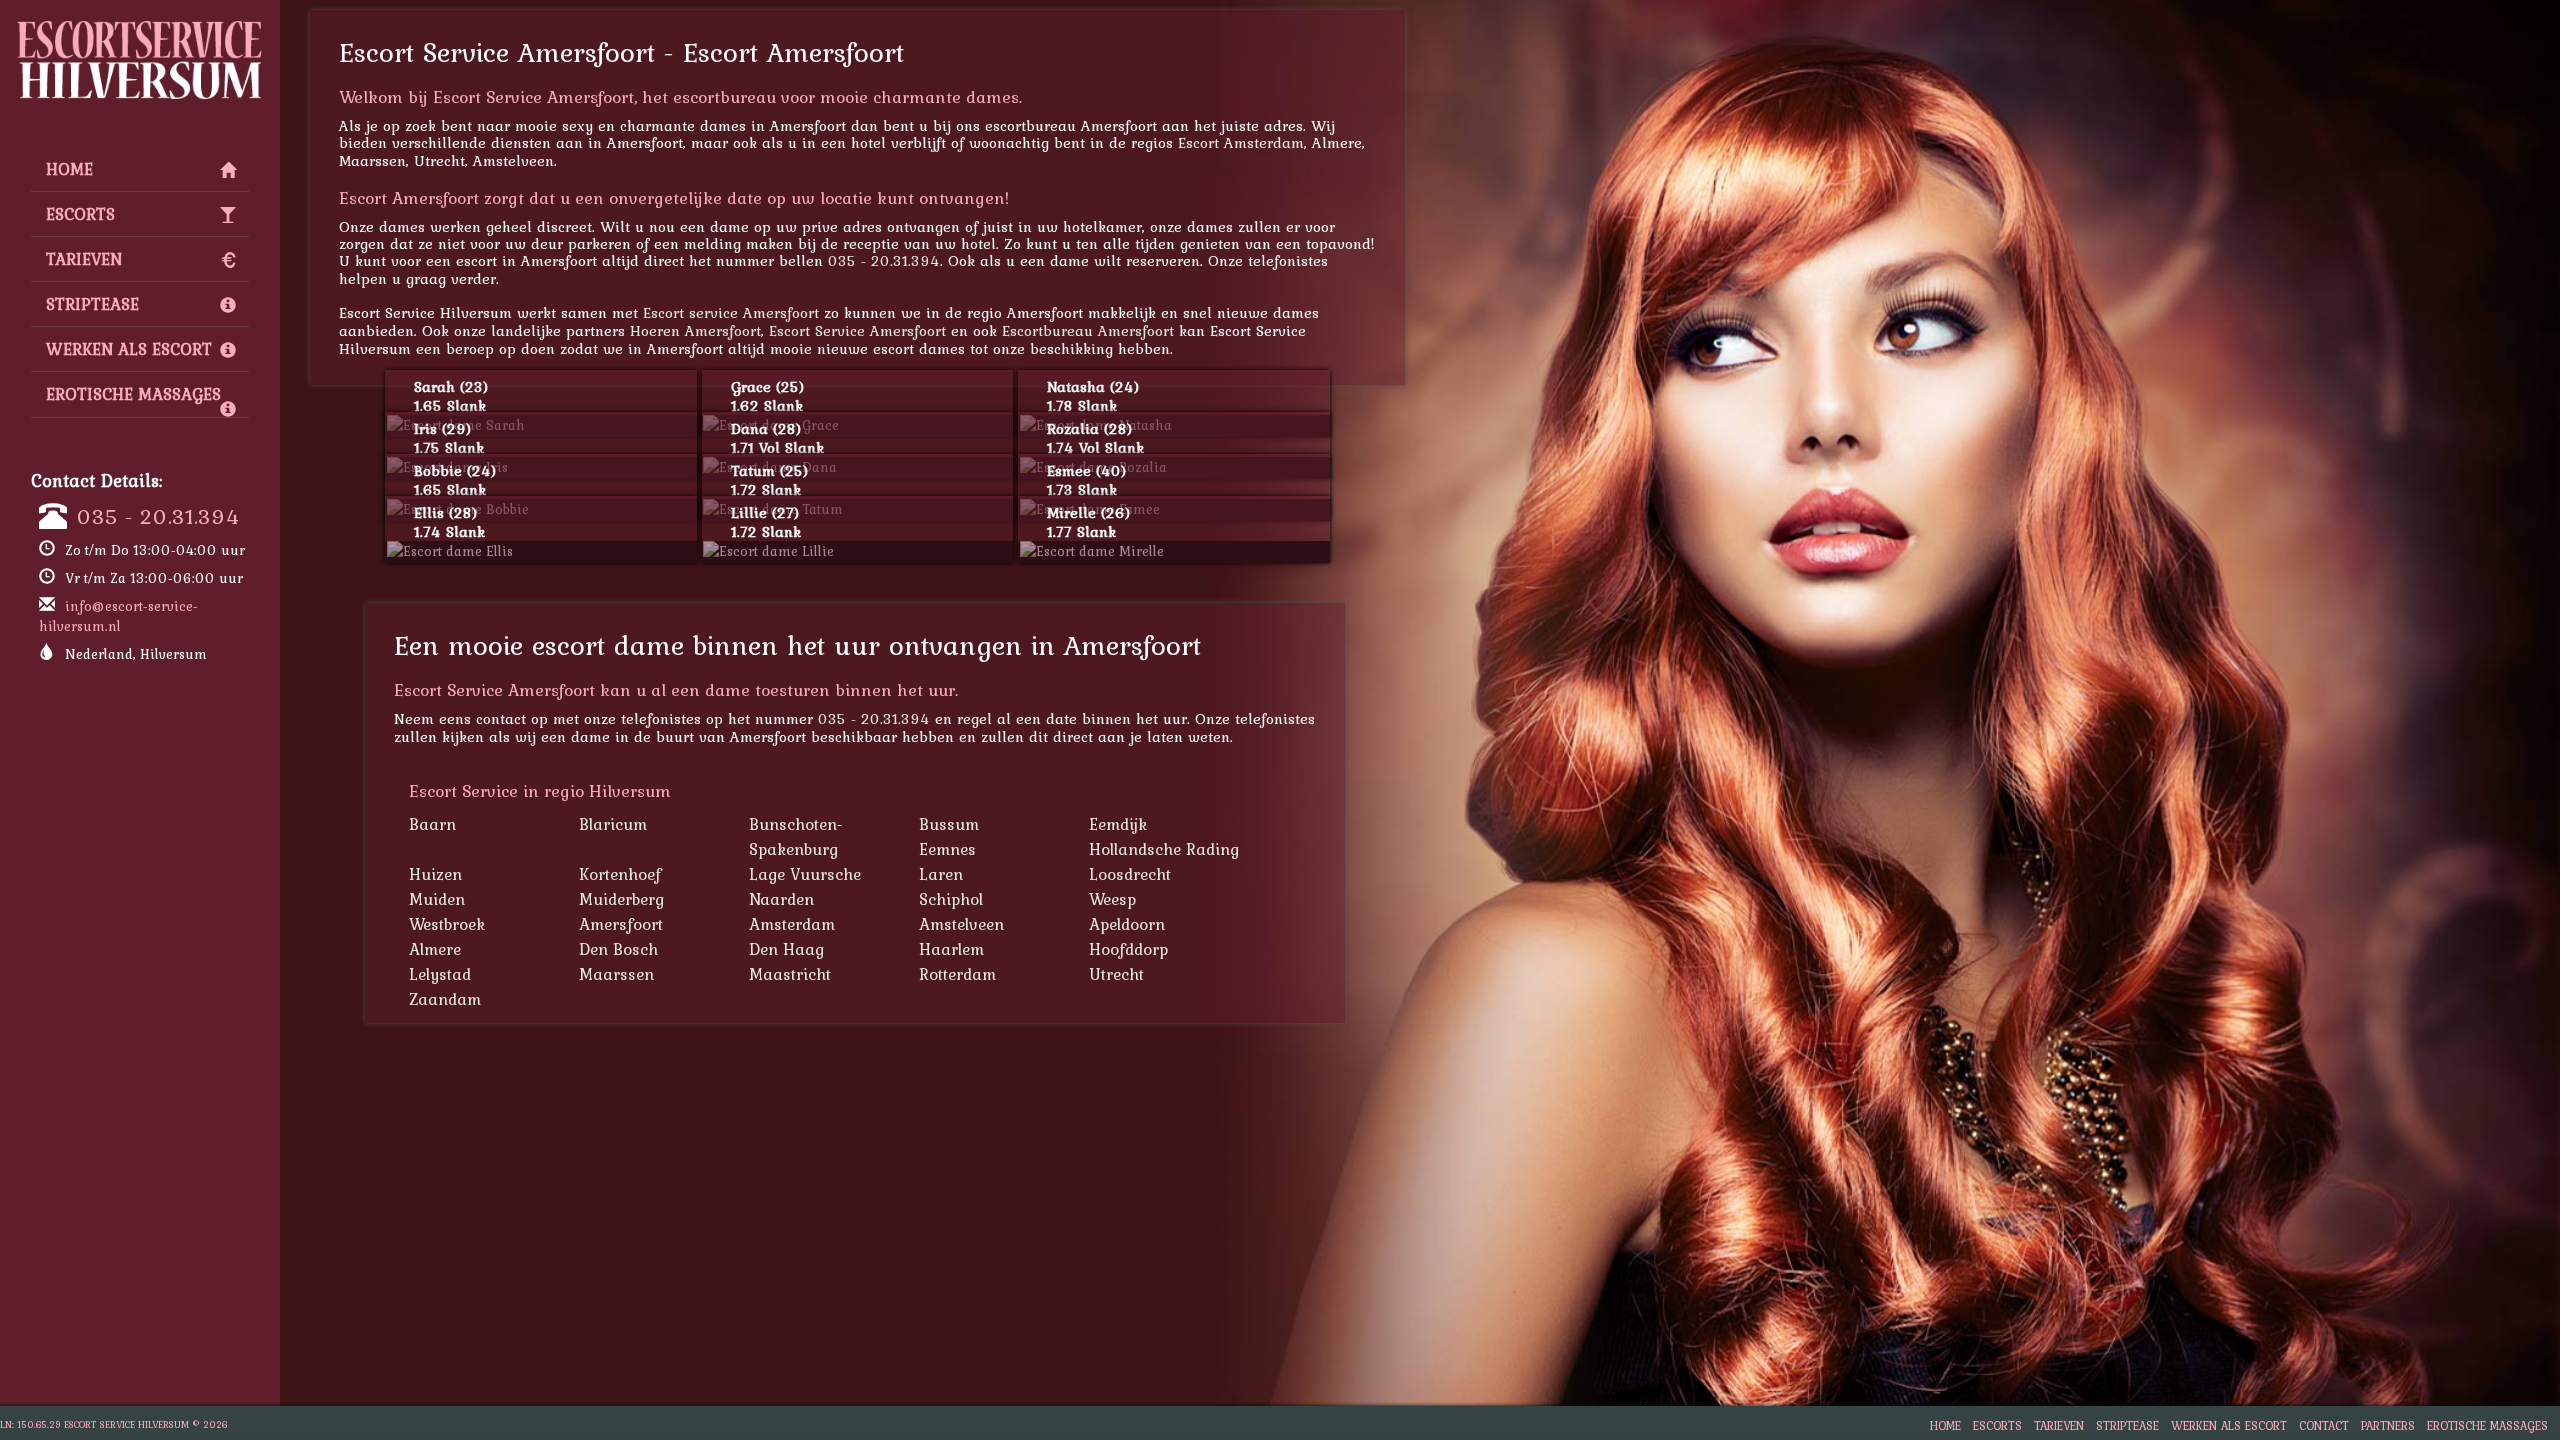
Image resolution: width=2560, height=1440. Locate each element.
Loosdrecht (1130, 874)
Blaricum (613, 824)
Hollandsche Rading (1164, 849)
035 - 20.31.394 (158, 516)
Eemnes (947, 849)
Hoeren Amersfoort (695, 330)
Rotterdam (957, 974)
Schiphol (951, 899)
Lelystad (440, 974)
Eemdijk (1118, 824)
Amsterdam (792, 924)
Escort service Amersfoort (731, 312)
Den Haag (786, 949)
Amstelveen (961, 924)
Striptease (92, 304)
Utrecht (1116, 974)
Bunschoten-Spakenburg (796, 836)
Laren (941, 874)
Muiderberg (621, 899)
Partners (2388, 1425)
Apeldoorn (1127, 924)
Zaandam (445, 999)
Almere (435, 949)
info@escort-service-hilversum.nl (118, 616)
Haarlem (951, 949)
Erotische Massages (133, 394)
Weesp (1112, 899)
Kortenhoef (620, 874)
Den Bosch (618, 949)
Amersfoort (621, 924)
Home (69, 169)
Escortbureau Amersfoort (1088, 330)
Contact (2324, 1425)
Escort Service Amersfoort (857, 330)
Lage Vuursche (805, 874)
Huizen (435, 874)
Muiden (437, 899)
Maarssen (616, 974)
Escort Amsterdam (1241, 142)
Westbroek (447, 924)
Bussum (949, 824)
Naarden (781, 899)
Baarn (432, 824)
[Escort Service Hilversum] (140, 26)
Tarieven (84, 259)
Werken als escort (129, 349)
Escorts (80, 214)
